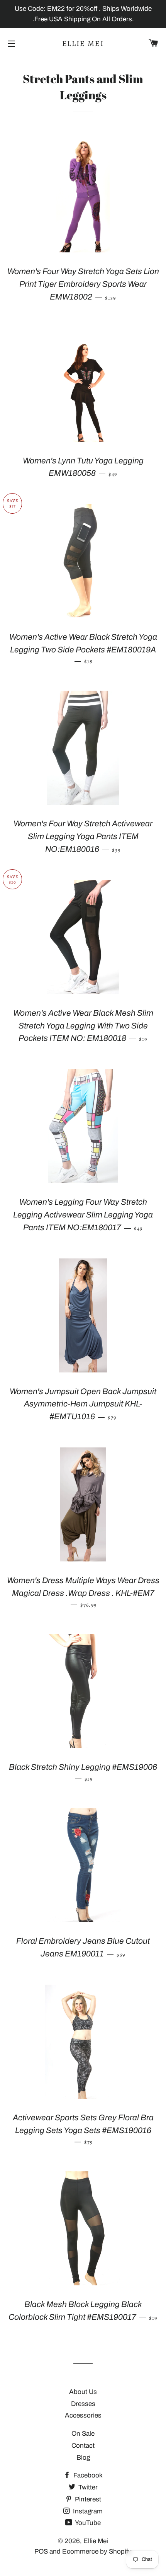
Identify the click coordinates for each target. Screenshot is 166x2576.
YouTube (87, 2523)
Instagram (87, 2511)
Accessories (83, 2415)
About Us (83, 2392)
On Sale (83, 2434)
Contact (83, 2446)
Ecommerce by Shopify (97, 2551)
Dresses (83, 2404)
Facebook (87, 2475)
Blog (83, 2458)
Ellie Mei (83, 43)
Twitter (87, 2487)
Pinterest (87, 2499)
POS (41, 2551)
